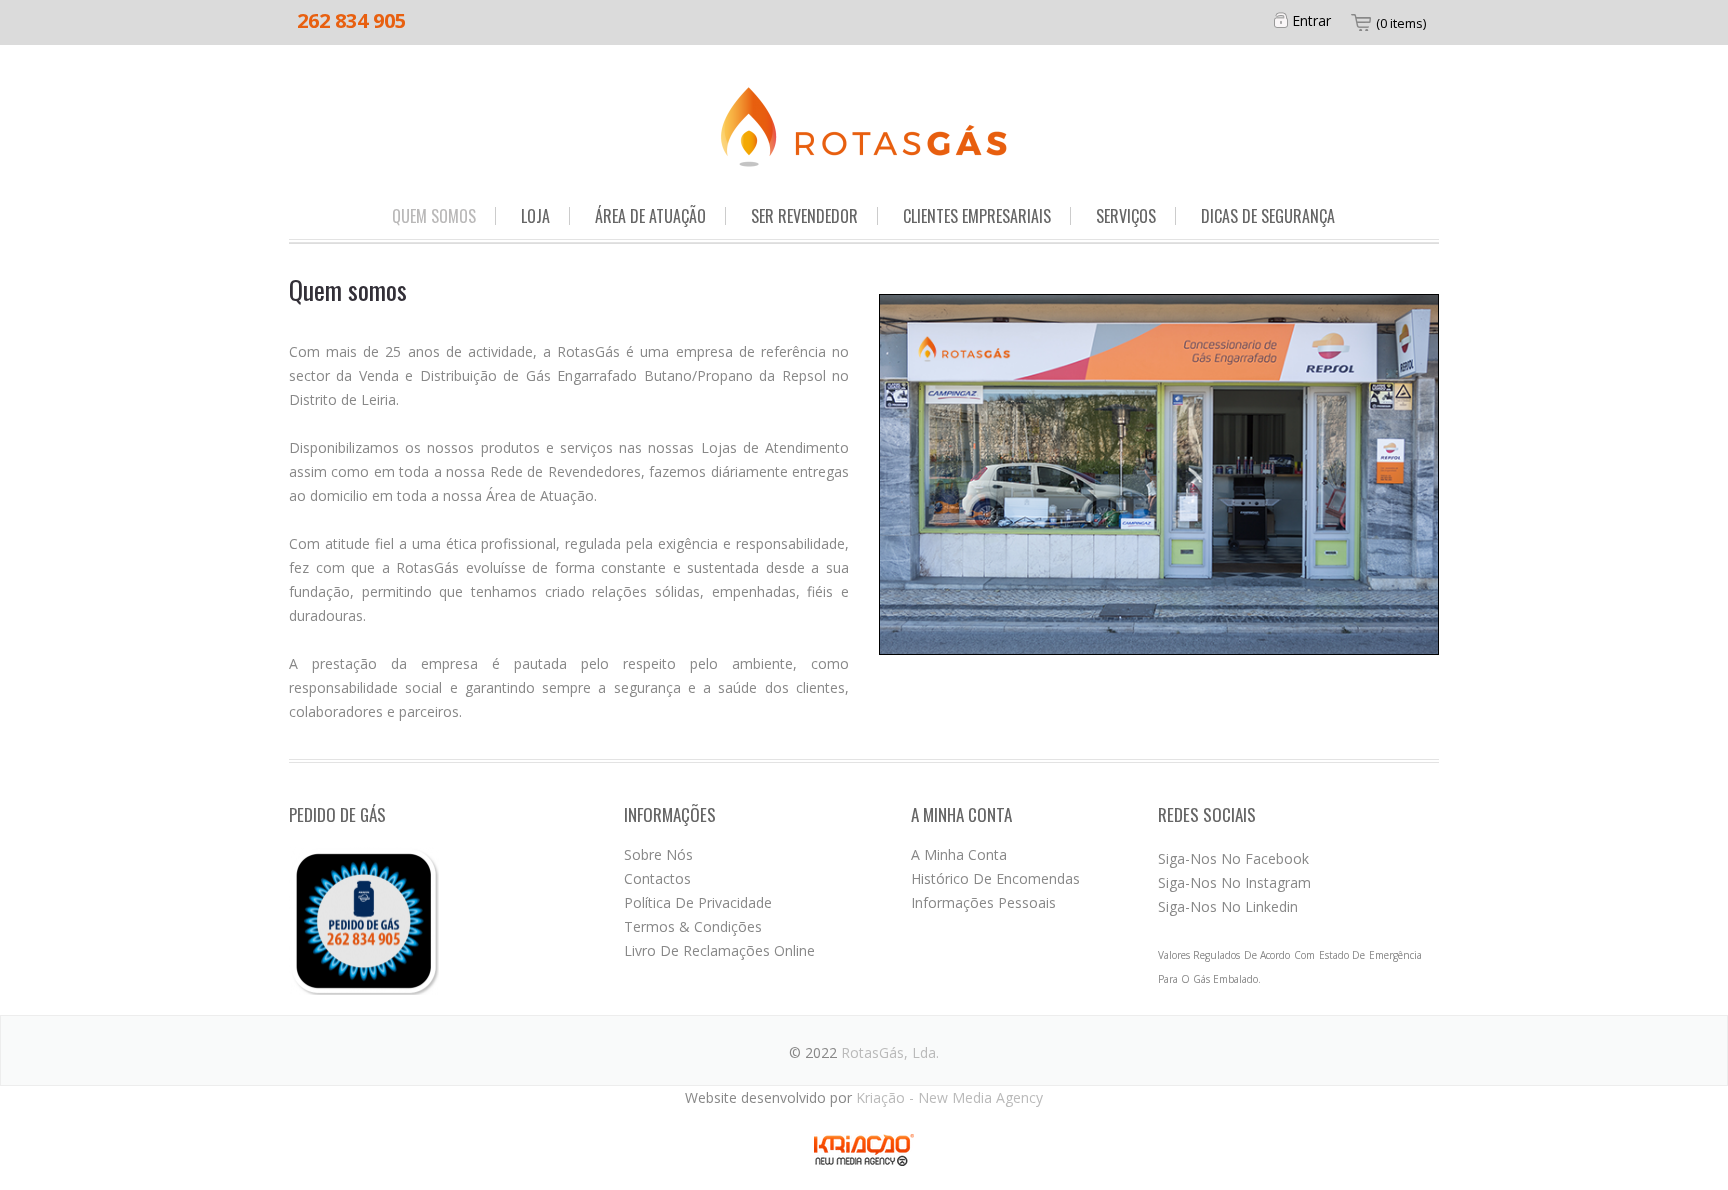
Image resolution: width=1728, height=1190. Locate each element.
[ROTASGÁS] (864, 125)
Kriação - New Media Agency (949, 1097)
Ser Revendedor (804, 216)
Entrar (1311, 20)
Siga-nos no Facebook (1233, 858)
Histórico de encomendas (995, 878)
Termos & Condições (693, 926)
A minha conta (959, 854)
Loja (535, 216)
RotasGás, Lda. (890, 1052)
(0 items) (1401, 23)
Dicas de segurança (1268, 216)
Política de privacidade (698, 902)
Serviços (1126, 216)
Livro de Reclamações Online (719, 950)
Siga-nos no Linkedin (1228, 906)
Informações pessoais (983, 902)
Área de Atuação (650, 216)
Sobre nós (658, 854)
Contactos (657, 878)
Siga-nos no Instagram (1234, 882)
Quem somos (434, 216)
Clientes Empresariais (977, 216)
